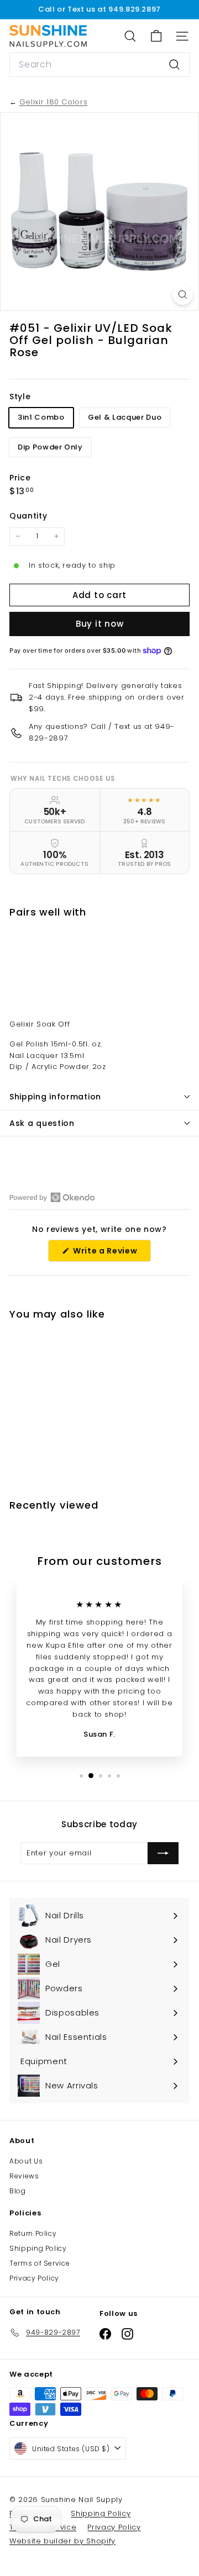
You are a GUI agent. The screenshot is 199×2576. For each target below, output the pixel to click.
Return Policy (33, 2233)
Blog (18, 2191)
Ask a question (42, 1123)
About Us (26, 2161)
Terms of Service (40, 2263)
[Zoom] (183, 295)
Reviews (24, 2176)
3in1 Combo (41, 417)
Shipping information (55, 1097)
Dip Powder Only (50, 447)
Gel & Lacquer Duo (125, 417)
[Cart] (156, 36)
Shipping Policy (38, 2248)
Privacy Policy (34, 2278)
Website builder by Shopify (62, 2541)
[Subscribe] (163, 1853)
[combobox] (99, 65)
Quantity (28, 516)
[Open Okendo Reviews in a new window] (52, 1197)
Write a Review (111, 1253)
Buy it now (100, 624)
